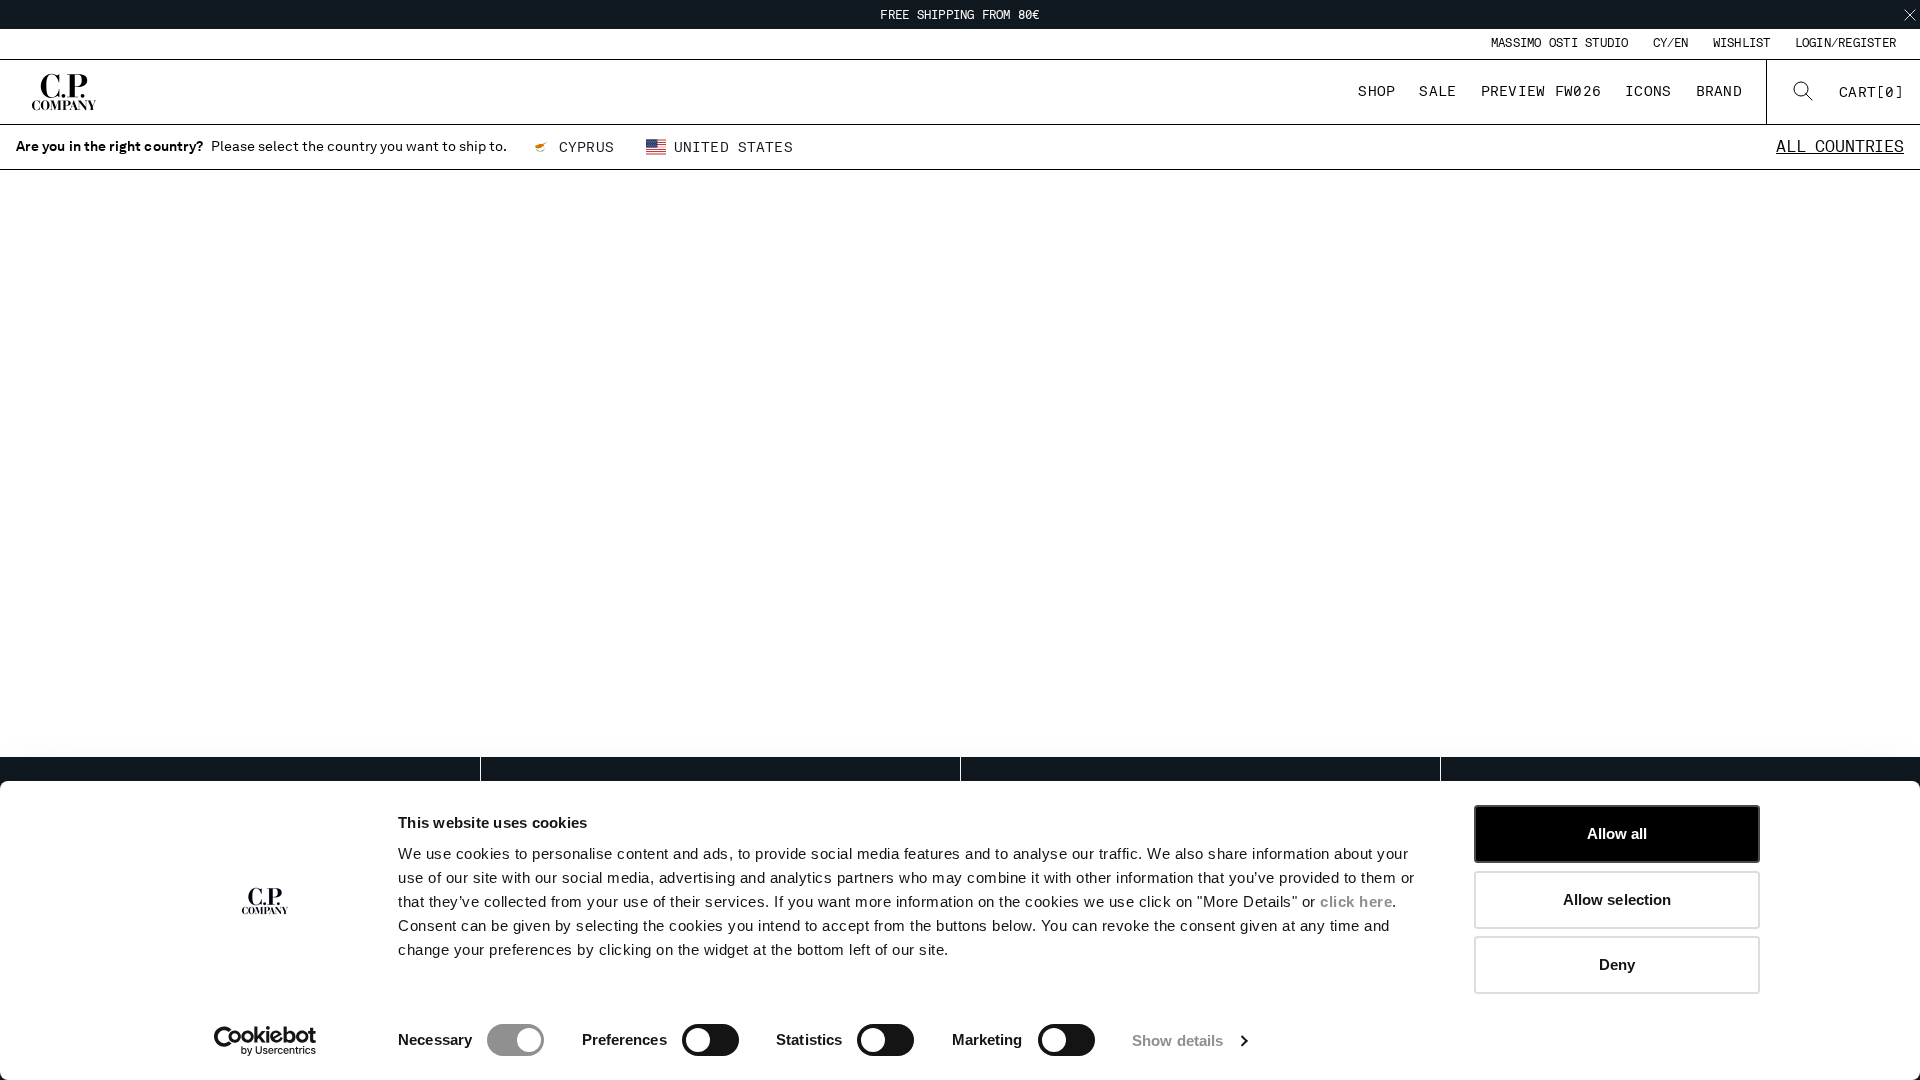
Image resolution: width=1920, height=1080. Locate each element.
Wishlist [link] (1742, 43)
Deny (1617, 964)
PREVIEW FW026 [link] (1541, 91)
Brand (1719, 91)
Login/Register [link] (1845, 43)
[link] (1871, 92)
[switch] (710, 1040)
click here (1356, 901)
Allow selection (1617, 899)
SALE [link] (1437, 91)
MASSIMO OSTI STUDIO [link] (1560, 43)
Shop (1376, 91)
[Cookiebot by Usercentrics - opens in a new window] (265, 1041)
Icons (1648, 91)
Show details (1177, 1040)
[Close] (1910, 15)
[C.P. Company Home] (64, 92)
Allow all (1617, 833)
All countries (1840, 146)
